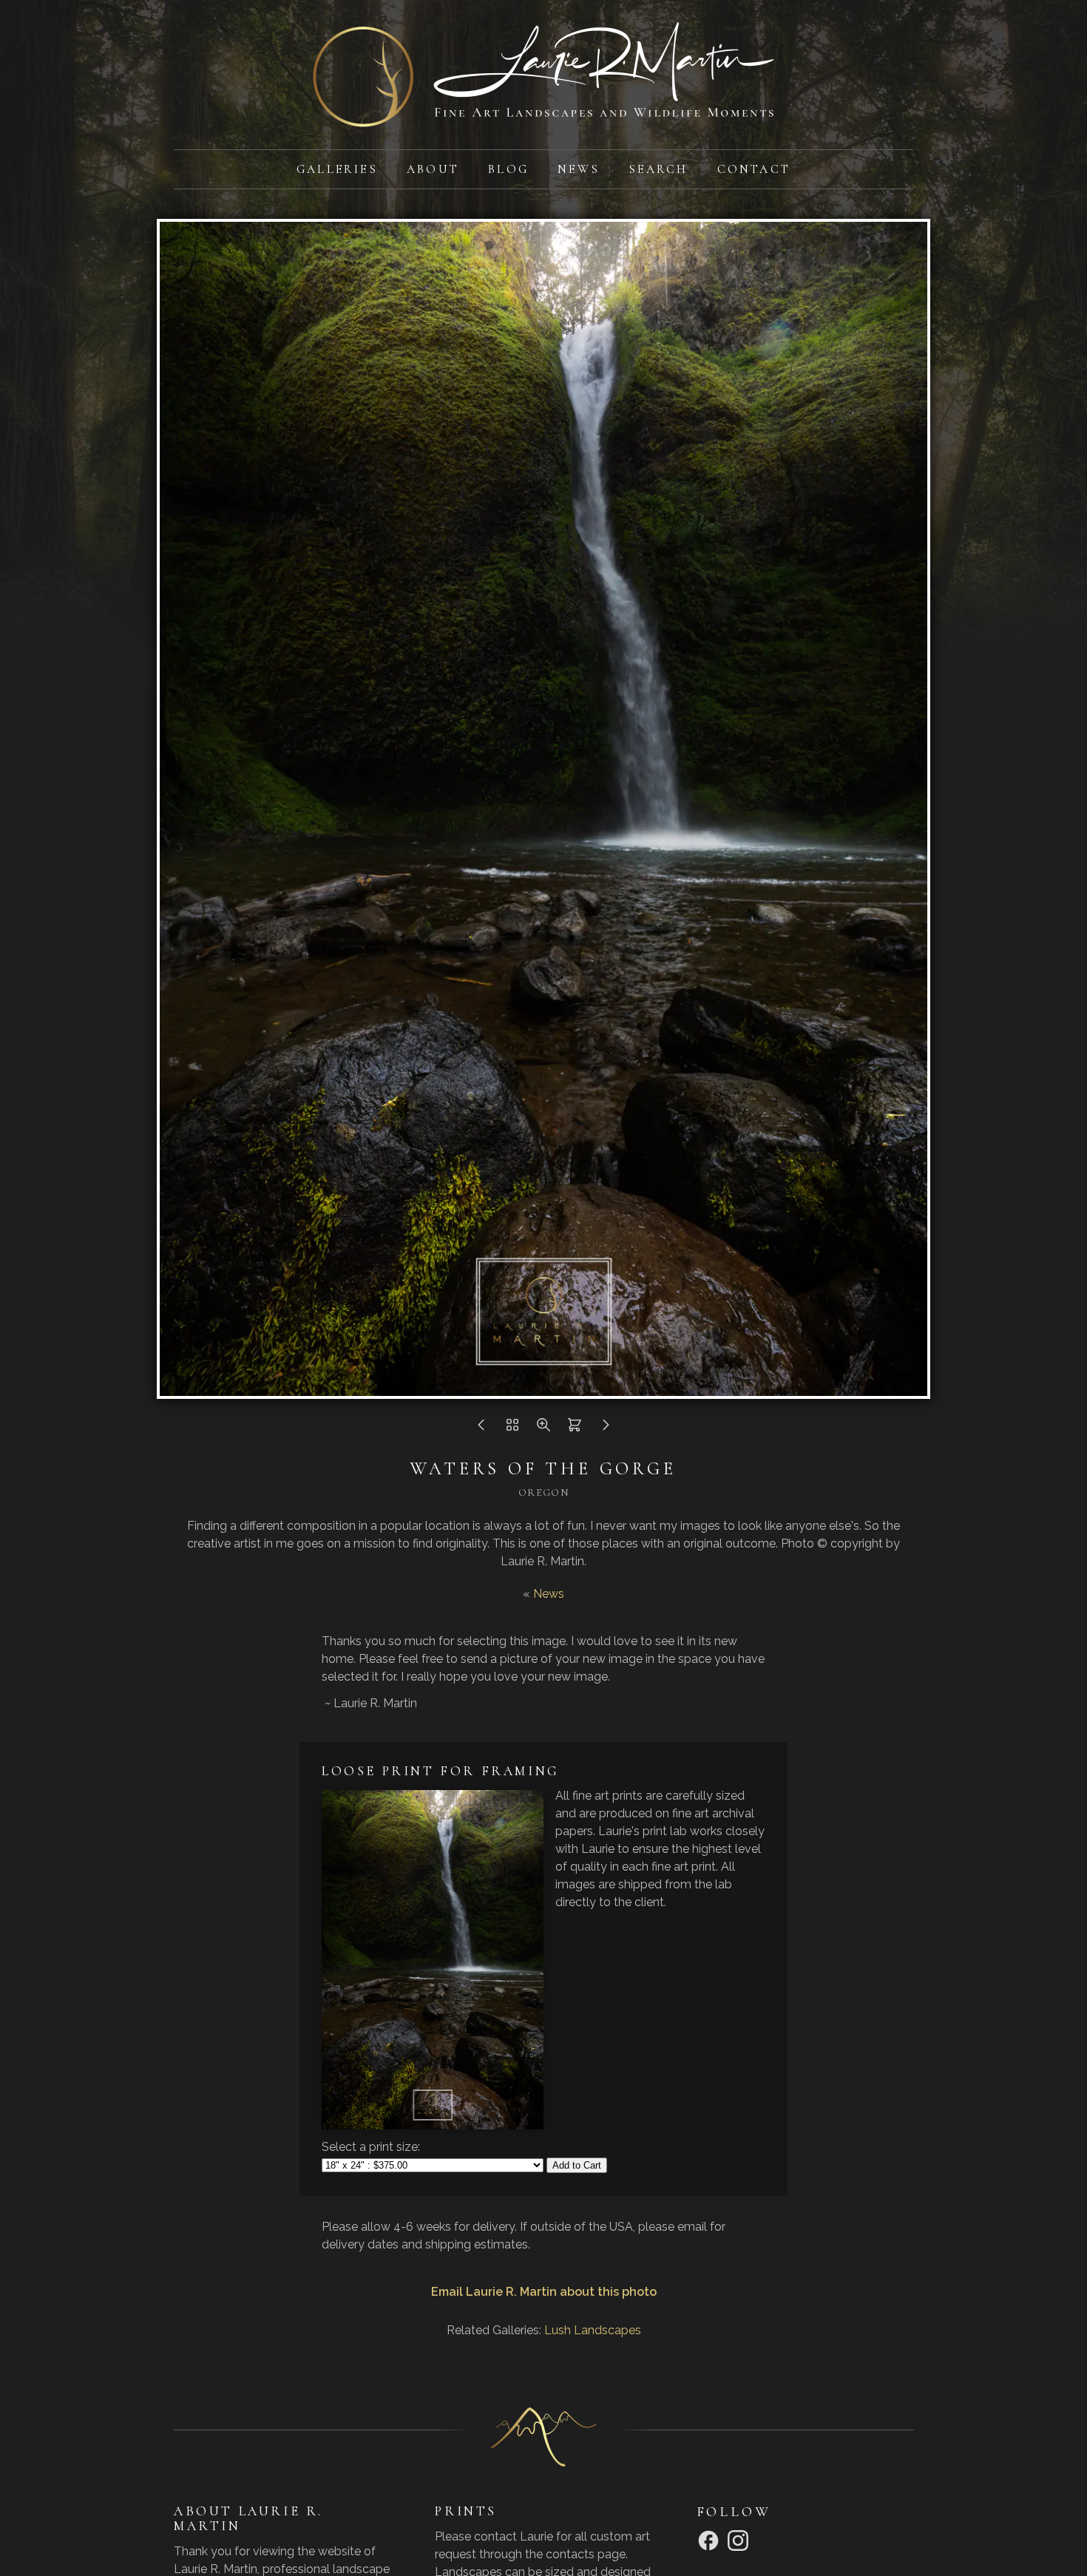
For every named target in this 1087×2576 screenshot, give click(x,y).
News (579, 169)
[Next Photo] (606, 1429)
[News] (512, 1429)
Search (658, 169)
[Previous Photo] (481, 1429)
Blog (508, 169)
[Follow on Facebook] (711, 2539)
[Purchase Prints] (575, 1429)
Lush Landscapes (593, 2330)
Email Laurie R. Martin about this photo (544, 2292)
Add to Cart (577, 2165)
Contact (754, 169)
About (433, 169)
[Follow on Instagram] (740, 2539)
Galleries (337, 169)
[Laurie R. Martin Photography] (543, 118)
